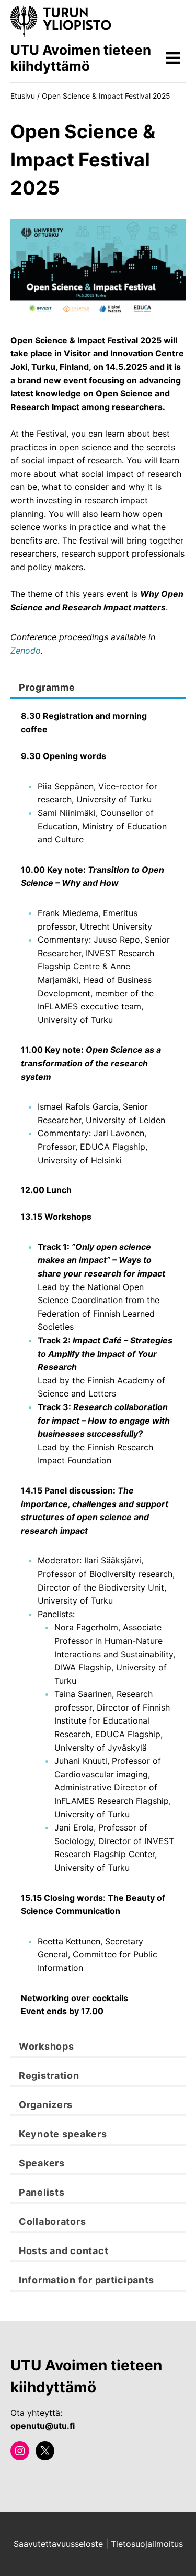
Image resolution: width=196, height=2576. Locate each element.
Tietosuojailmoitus (147, 2544)
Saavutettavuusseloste (58, 2544)
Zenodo (26, 651)
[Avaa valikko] (173, 58)
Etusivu (23, 96)
